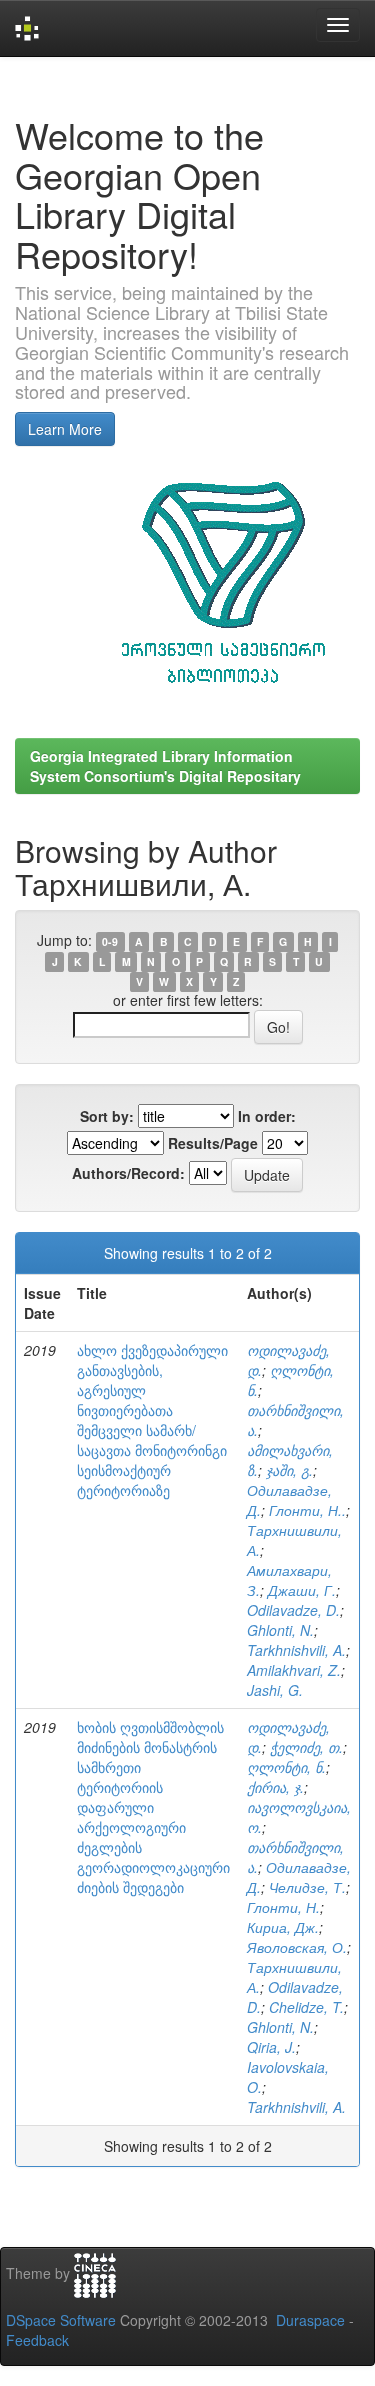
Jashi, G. (275, 1690)
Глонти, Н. (283, 1907)
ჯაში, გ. (289, 1470)
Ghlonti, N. (280, 1630)
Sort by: (107, 1116)
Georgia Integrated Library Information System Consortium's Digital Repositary (165, 766)
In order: (267, 1116)
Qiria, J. (271, 2047)
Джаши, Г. (302, 1590)
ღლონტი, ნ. (286, 1767)
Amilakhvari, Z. (294, 1670)
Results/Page (213, 1143)
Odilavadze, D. (293, 1610)
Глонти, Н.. (307, 1510)
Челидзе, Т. (307, 1887)
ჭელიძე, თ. (306, 1747)
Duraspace (310, 2320)
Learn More (65, 429)
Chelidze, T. (306, 2007)
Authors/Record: (128, 1173)
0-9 (110, 941)
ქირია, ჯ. (275, 1787)
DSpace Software (61, 2320)
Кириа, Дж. (283, 1927)
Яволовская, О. (297, 1947)
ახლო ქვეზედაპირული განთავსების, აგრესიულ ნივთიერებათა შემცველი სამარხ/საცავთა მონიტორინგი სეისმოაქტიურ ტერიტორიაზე (152, 1420)
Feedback (37, 2340)
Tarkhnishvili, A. (296, 1650)
